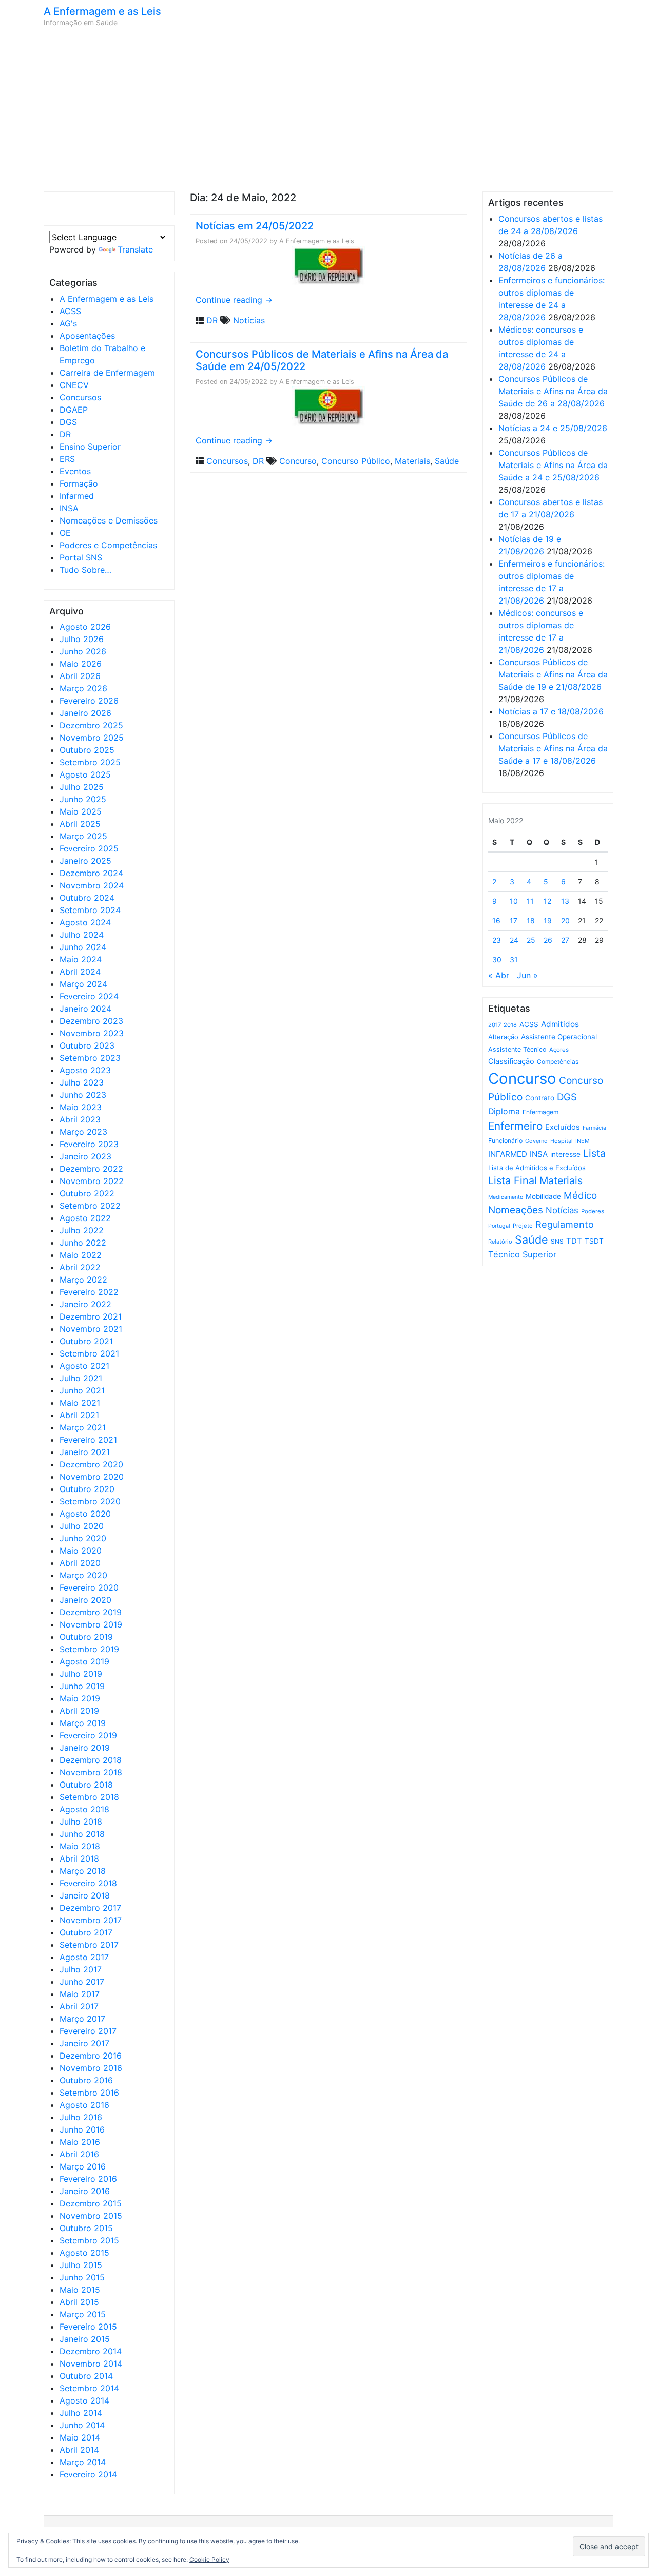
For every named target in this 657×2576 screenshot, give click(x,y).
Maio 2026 (81, 664)
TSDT (594, 1241)
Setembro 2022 (90, 1206)
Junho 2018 (82, 1834)
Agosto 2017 (84, 1957)
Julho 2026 (82, 639)
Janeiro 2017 (84, 2043)
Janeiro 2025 (85, 861)
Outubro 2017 (86, 1932)
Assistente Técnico (517, 1049)
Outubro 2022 (87, 1193)
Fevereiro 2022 (89, 1292)
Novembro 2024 (92, 885)
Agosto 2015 (84, 2253)
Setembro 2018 (89, 1797)
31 (514, 960)
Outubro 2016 (86, 2080)
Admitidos (560, 1024)
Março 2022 (83, 1280)
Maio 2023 (81, 1107)
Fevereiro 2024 (89, 996)
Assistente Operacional (559, 1037)
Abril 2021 (79, 1415)
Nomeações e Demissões (109, 520)
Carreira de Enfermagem (107, 373)
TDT (574, 1241)
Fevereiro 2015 (88, 2327)
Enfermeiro (515, 1126)
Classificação (511, 1061)
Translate (135, 249)
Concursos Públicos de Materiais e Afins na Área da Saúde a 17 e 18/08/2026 (553, 748)
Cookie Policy (209, 2559)
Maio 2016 (80, 2142)
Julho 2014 (81, 2413)
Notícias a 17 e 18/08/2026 (551, 711)
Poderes (593, 1211)
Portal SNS (81, 557)
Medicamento (506, 1197)
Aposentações (87, 336)
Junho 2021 (82, 1390)
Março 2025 (83, 836)
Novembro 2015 (91, 2216)
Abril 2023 (80, 1119)
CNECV (74, 385)
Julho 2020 (82, 1526)
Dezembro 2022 (91, 1169)
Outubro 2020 (87, 1489)
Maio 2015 (80, 2290)
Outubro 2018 (86, 1785)
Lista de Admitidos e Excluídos (537, 1168)
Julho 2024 (82, 935)
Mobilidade (543, 1196)
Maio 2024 (81, 959)
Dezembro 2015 (91, 2203)
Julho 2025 (82, 787)
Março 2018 (83, 1871)
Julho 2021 (81, 1378)
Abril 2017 (79, 2006)
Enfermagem (540, 1112)
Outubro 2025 (87, 750)
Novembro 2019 (91, 1624)
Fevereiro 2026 (89, 701)
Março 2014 (83, 2462)
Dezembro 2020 (91, 1464)
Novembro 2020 (92, 1477)
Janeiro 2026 (85, 713)
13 (565, 901)
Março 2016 (83, 2166)
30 (497, 960)
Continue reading (234, 300)
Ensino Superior (90, 447)
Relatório (500, 1242)
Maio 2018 (80, 1846)
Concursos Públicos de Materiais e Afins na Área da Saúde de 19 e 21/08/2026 (553, 674)
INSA (69, 508)
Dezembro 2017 (90, 1908)
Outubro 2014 (86, 2376)
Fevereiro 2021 (88, 1440)
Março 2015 (83, 2314)
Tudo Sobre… (85, 570)
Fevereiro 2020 (89, 1587)
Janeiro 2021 (85, 1452)
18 (531, 921)
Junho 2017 (82, 1982)
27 (565, 940)
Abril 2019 (79, 1711)
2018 (510, 1025)
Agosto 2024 (85, 922)
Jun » (527, 975)
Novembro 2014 (91, 2364)
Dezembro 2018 (91, 1760)
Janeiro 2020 (85, 1600)
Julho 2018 (81, 1822)
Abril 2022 (80, 1267)
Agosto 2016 (84, 2105)
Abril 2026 (80, 676)
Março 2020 (83, 1575)
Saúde (447, 461)
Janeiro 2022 (85, 1304)
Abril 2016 (79, 2154)
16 (496, 921)
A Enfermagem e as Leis (102, 11)
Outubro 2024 (87, 898)
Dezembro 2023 (91, 1021)
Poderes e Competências (108, 545)
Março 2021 (83, 1427)
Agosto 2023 (85, 1070)
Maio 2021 (80, 1403)
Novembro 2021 (91, 1329)
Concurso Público (356, 461)
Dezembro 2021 (91, 1316)
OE (65, 533)
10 (514, 901)
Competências (558, 1062)
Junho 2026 (83, 651)
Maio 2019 (80, 1698)
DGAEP (74, 410)
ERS (67, 459)
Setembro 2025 (90, 762)
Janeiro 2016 (85, 2191)
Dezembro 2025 (91, 725)
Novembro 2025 (92, 738)
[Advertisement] (328, 109)
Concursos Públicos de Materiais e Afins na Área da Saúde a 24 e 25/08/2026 (553, 465)
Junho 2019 (82, 1686)
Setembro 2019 (89, 1649)
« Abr (499, 975)
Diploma (504, 1111)
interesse (565, 1154)
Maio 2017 (80, 1994)
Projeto (523, 1226)
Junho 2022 (83, 1243)
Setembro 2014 (89, 2388)
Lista (594, 1153)
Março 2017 (82, 2019)
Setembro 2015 (89, 2240)
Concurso (298, 461)
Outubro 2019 (86, 1637)
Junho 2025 (83, 799)
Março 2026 (83, 688)
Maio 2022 (81, 1255)
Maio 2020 (81, 1551)
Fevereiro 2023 (89, 1144)
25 (531, 940)
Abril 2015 (79, 2302)
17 (514, 921)
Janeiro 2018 (85, 1895)
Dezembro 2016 (91, 2056)
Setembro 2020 (90, 1501)
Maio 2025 (81, 811)
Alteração (503, 1037)
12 (547, 901)
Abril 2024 (80, 972)
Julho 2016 (81, 2117)
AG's (68, 323)
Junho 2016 (82, 2129)
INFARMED (508, 1154)
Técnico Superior (522, 1254)
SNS (557, 1241)
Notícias (249, 320)
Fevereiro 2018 (88, 1883)
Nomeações (516, 1210)
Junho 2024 (83, 947)
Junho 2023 (83, 1095)
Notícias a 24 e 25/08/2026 (553, 428)
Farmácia (594, 1128)
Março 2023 (83, 1132)
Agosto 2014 (84, 2400)
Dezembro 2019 (91, 1612)
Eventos (75, 471)
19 (548, 921)
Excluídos (563, 1127)
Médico (580, 1196)
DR (65, 434)
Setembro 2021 (89, 1353)
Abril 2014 (79, 2450)
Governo (536, 1141)
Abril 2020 (80, 1563)
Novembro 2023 (92, 1033)
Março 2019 (83, 1723)
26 (548, 940)
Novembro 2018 (91, 1772)
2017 (495, 1025)
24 (514, 940)
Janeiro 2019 (85, 1748)
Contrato (540, 1098)
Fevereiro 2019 (88, 1735)
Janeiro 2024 (85, 1009)
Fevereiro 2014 (88, 2474)
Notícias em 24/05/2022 (255, 226)
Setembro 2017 (89, 1945)
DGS (68, 422)
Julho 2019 (81, 1674)
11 (530, 901)
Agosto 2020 (85, 1514)
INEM (583, 1141)
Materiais (412, 461)
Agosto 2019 (84, 1661)
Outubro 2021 (86, 1341)
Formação (79, 483)
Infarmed (77, 496)
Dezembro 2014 (91, 2351)
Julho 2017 (81, 1969)
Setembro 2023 (90, 1058)
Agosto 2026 (85, 627)
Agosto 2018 (84, 1809)
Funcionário (505, 1141)
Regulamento (565, 1224)
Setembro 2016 (89, 2093)
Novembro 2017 (91, 1920)
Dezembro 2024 (91, 873)
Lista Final (513, 1180)
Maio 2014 (80, 2437)
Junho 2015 (82, 2277)
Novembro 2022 (92, 1181)
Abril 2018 (79, 1858)
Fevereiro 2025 (89, 848)
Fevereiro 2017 (88, 2031)
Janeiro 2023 (85, 1156)
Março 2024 (83, 984)
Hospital (562, 1141)
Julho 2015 (81, 2265)
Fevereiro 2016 (88, 2179)
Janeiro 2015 (85, 2339)
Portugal (499, 1226)
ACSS (70, 311)
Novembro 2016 (91, 2068)
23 (497, 940)
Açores (559, 1050)
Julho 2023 (82, 1082)
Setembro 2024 (90, 910)
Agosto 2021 (84, 1366)
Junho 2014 (82, 2425)
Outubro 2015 (86, 2228)
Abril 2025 (80, 824)
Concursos (80, 397)
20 (565, 921)
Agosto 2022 (85, 1218)
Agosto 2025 (85, 774)
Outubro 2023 (87, 1045)
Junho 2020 (83, 1538)
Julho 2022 (82, 1230)
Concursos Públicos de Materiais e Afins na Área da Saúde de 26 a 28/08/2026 (553, 391)
